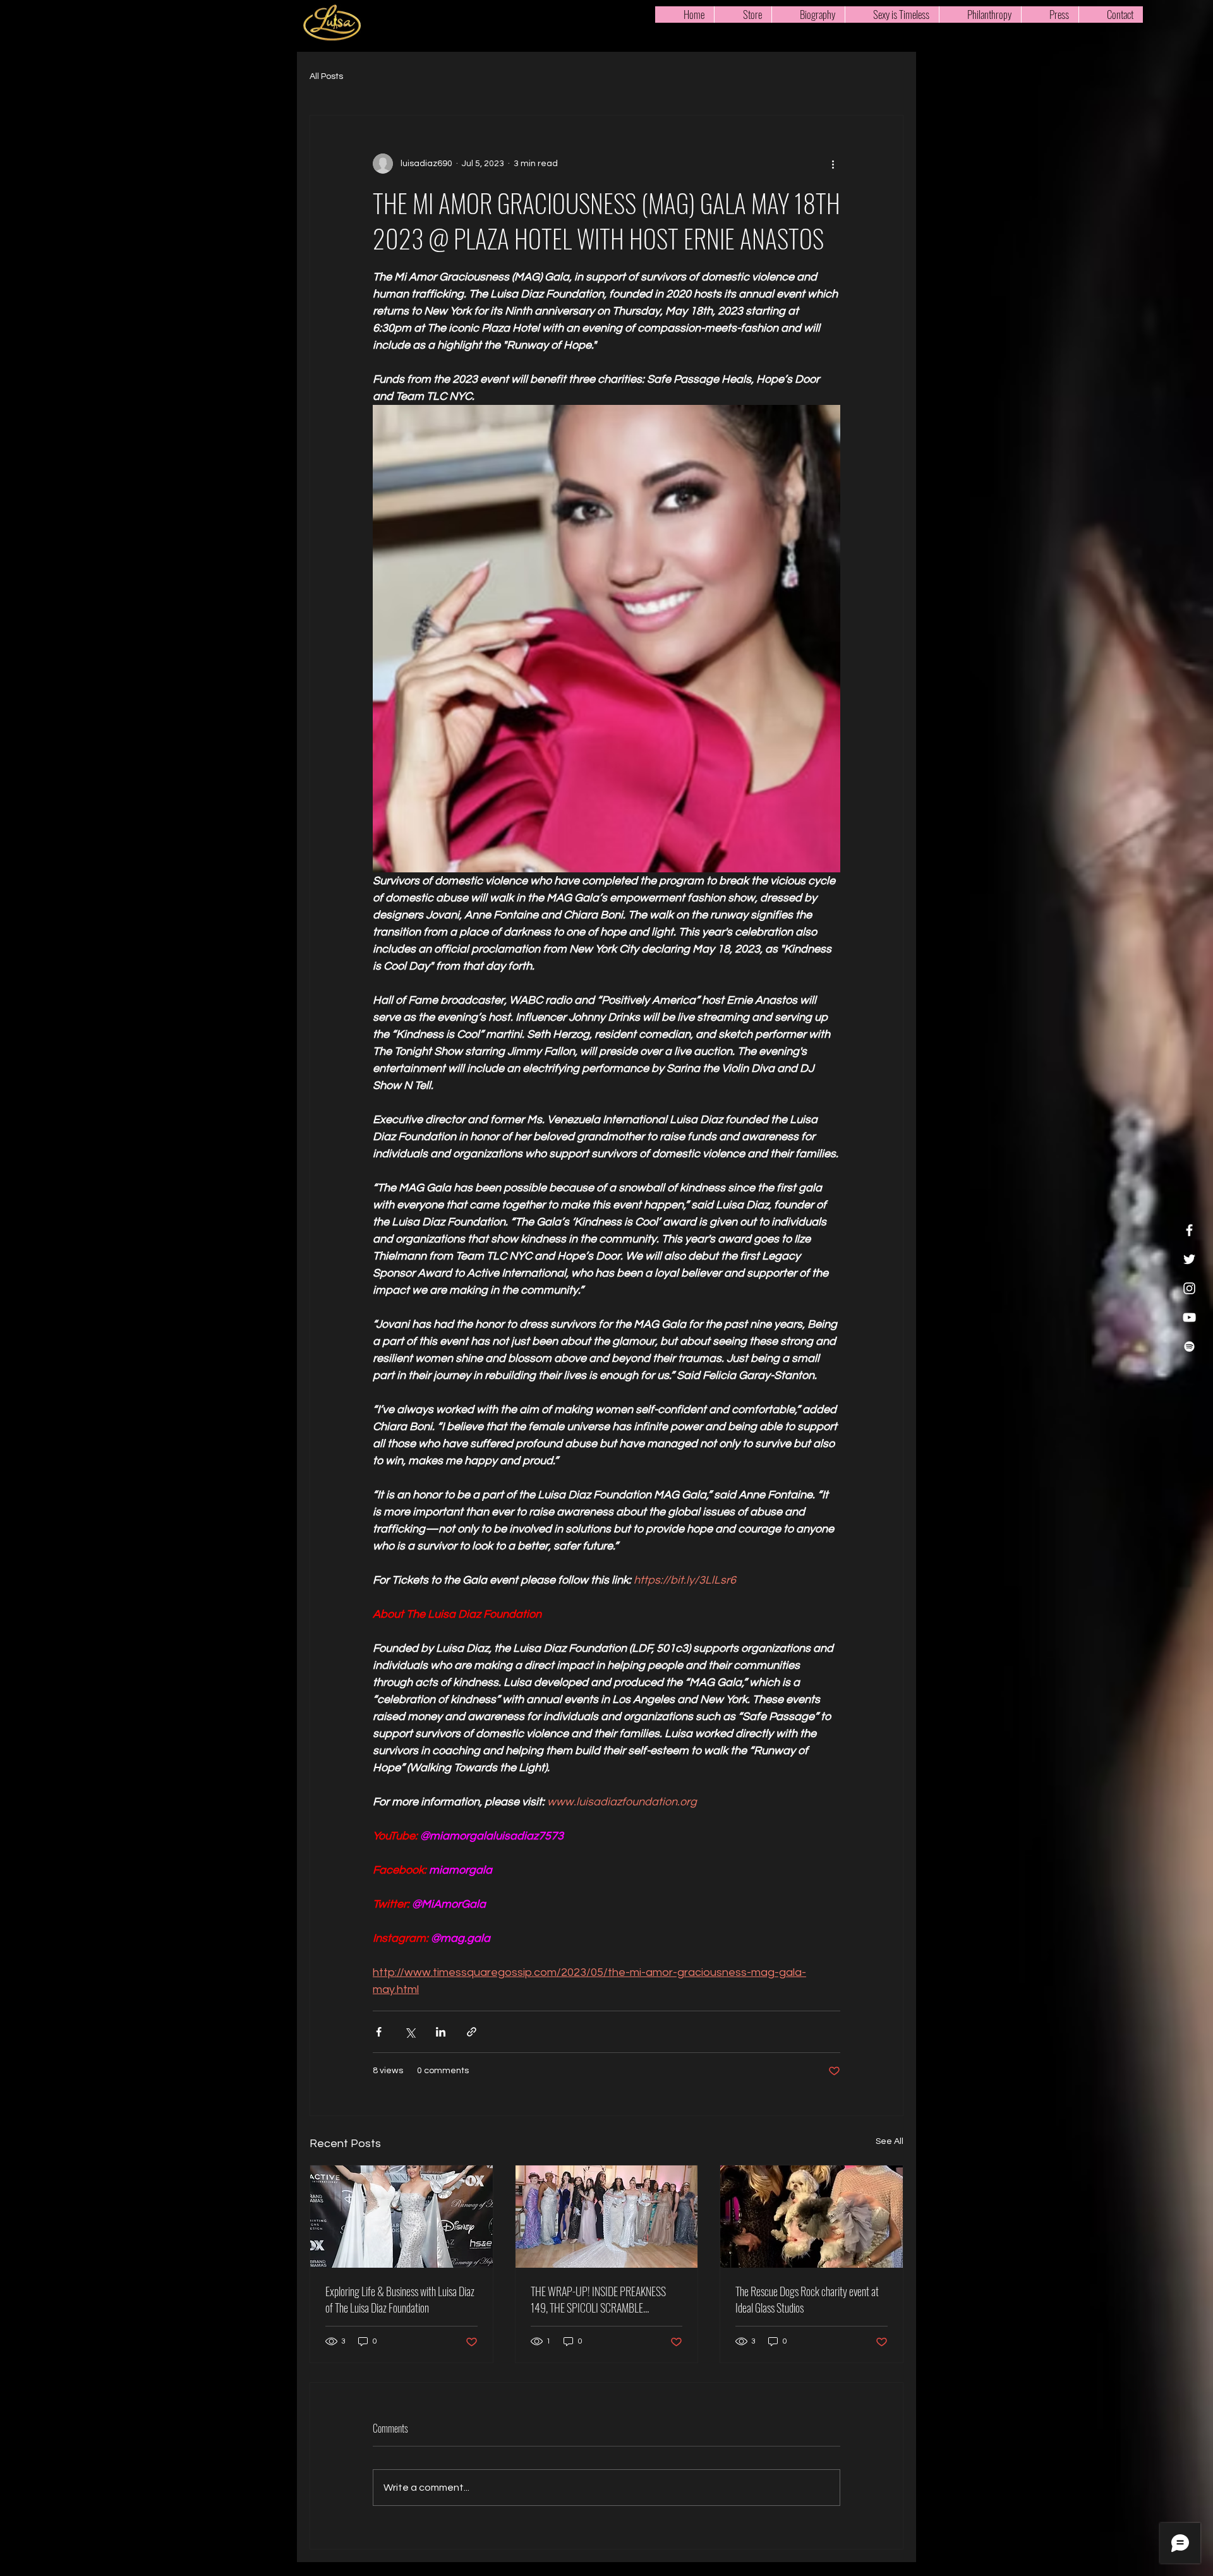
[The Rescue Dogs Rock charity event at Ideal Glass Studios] (812, 2217)
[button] (892, 15)
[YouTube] (1189, 1317)
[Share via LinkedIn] (441, 2032)
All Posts (326, 76)
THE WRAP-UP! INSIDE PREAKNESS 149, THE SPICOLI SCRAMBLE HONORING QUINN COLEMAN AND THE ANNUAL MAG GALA (604, 2299)
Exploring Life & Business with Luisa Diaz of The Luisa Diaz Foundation (400, 2299)
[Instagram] (1189, 1288)
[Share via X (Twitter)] (410, 2032)
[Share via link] (472, 2032)
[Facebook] (1189, 1230)
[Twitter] (1189, 1259)
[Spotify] (1189, 1346)
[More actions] (833, 164)
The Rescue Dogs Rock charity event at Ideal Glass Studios (807, 2299)
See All (890, 2141)
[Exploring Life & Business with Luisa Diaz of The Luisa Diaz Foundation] (401, 2217)
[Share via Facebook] (379, 2032)
